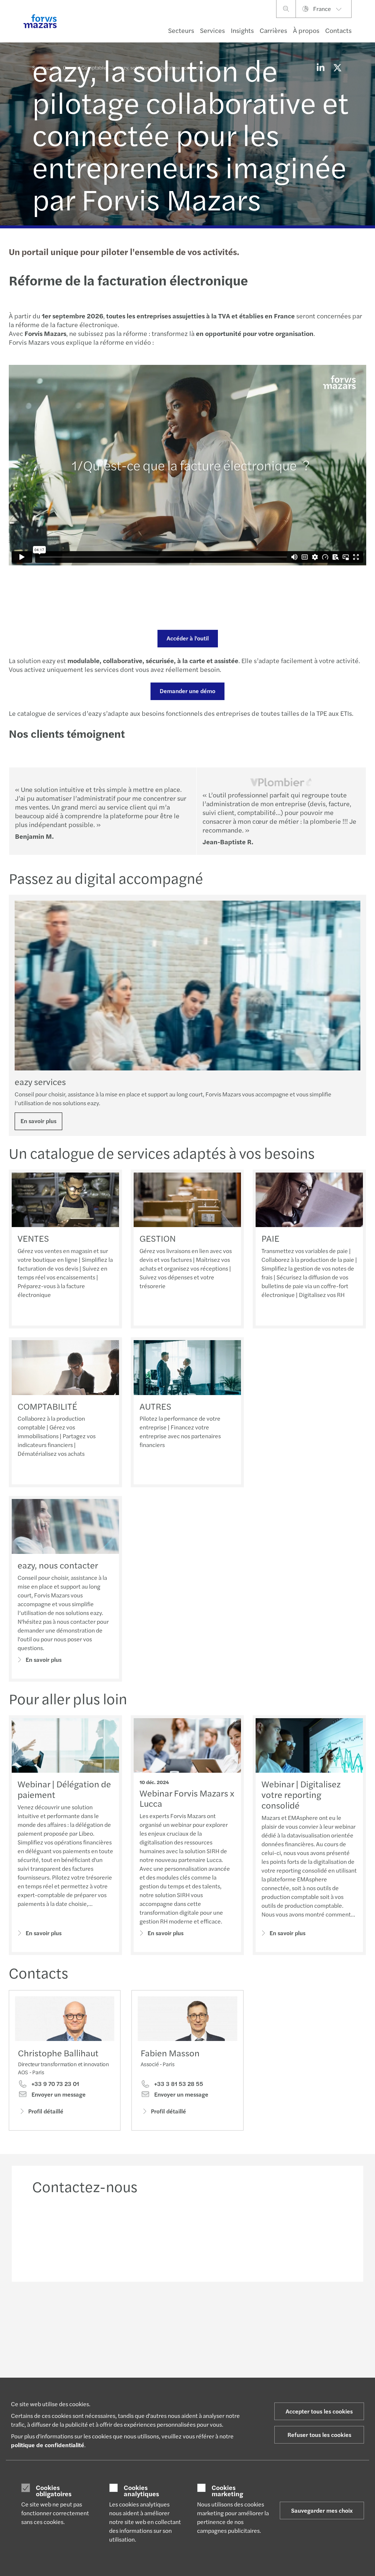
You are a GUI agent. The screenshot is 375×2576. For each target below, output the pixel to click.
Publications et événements (179, 2376)
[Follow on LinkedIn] (192, 2314)
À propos (306, 30)
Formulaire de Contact (308, 2367)
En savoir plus (38, 1121)
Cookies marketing (227, 2491)
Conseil (106, 2373)
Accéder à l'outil (188, 638)
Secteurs (181, 30)
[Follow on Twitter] (210, 2314)
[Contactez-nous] (67, 2235)
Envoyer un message (58, 2094)
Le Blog (171, 2364)
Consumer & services (56, 2364)
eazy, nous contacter (58, 1565)
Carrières (273, 30)
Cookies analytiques (141, 2491)
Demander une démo (187, 691)
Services (212, 30)
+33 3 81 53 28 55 (178, 2084)
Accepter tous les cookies (319, 2411)
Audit (104, 2364)
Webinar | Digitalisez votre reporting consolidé (301, 1794)
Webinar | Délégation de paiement (64, 1789)
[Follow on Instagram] (227, 2314)
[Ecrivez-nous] (308, 2235)
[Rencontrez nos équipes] (148, 2235)
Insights (242, 30)
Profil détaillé (46, 2111)
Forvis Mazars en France (246, 2367)
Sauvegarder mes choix (322, 2510)
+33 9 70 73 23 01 (55, 2084)
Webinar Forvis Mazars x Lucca (187, 1798)
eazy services (40, 1081)
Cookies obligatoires (54, 2491)
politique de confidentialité (48, 2445)
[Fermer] (367, 28)
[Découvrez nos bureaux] (228, 2235)
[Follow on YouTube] (245, 2314)
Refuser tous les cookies (319, 2435)
